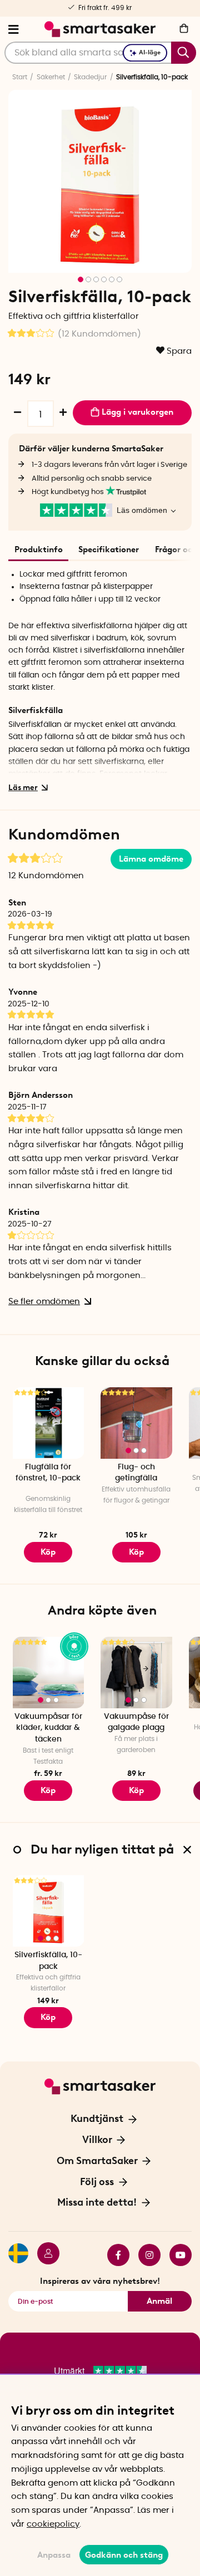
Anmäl (159, 2301)
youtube (176, 2255)
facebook (114, 2255)
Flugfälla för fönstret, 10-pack (48, 1473)
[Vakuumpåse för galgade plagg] (136, 1673)
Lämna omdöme (151, 859)
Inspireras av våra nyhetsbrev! (100, 2281)
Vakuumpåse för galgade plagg (136, 1722)
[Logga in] (44, 2255)
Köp (48, 1790)
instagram (145, 2255)
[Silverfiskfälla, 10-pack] (49, 1911)
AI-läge (150, 52)
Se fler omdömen (44, 1302)
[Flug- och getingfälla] (136, 1423)
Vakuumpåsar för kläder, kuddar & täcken (48, 1728)
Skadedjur (90, 77)
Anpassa (54, 2555)
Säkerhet (51, 77)
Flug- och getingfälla (136, 1473)
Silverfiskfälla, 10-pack (48, 1961)
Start (20, 77)
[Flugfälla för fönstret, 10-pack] (49, 1423)
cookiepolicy (53, 2524)
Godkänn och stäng (124, 2555)
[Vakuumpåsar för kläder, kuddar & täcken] (49, 1673)
